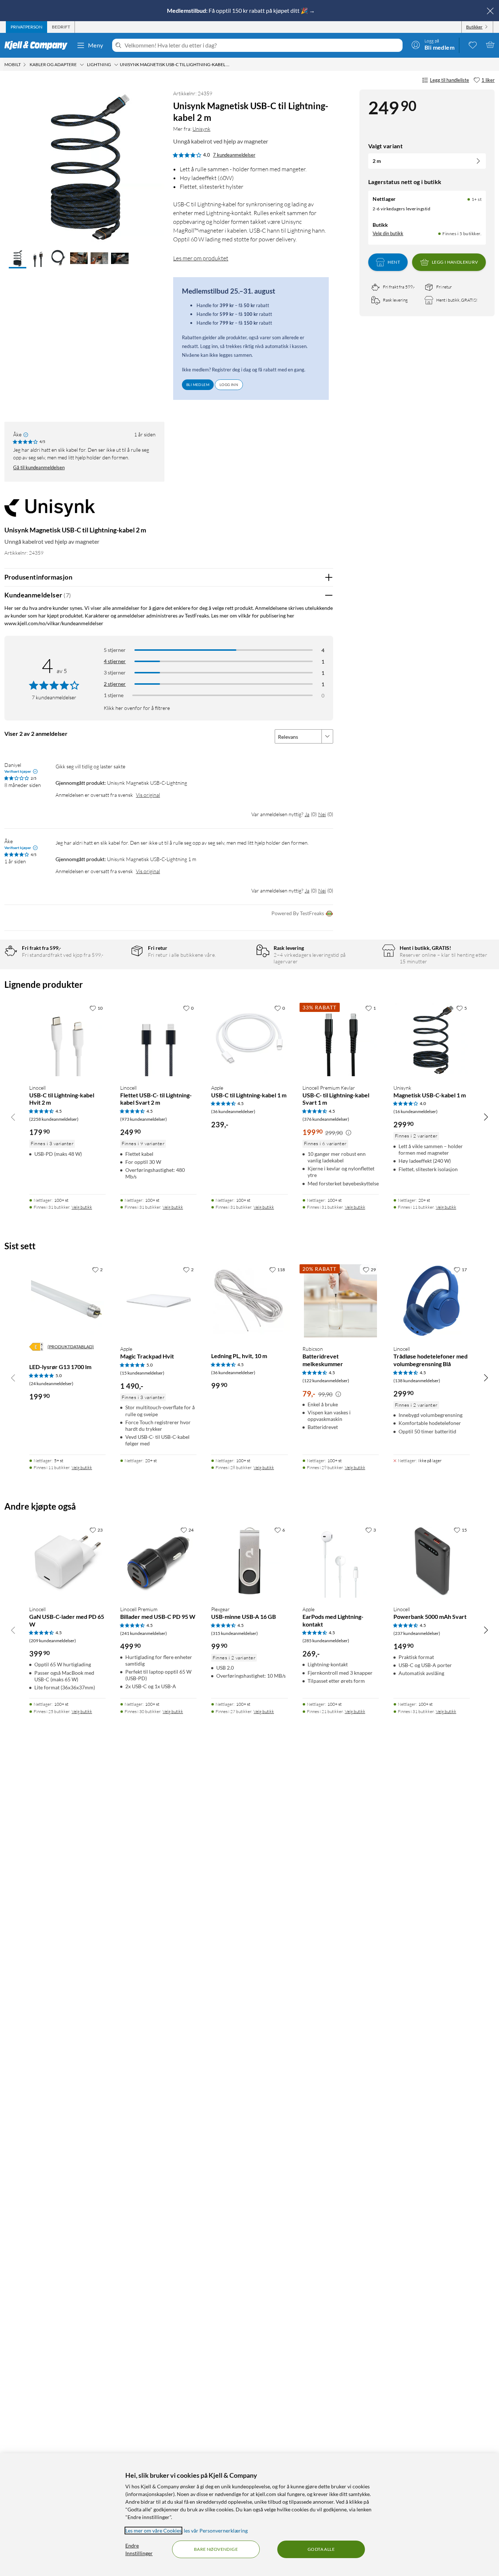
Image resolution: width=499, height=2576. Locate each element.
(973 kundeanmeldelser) (144, 1119)
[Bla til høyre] (486, 1117)
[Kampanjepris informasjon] (348, 1133)
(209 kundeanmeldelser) (53, 1641)
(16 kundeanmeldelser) (416, 1111)
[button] (18, 259)
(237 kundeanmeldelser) (417, 1633)
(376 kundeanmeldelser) (326, 1119)
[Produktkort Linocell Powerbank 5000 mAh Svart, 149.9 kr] (432, 1561)
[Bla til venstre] (13, 1117)
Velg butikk (82, 1207)
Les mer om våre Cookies (153, 2531)
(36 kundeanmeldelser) (233, 1111)
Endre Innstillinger (139, 2549)
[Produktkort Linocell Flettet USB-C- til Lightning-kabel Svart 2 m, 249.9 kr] (158, 1039)
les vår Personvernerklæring (216, 2531)
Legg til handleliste (450, 80)
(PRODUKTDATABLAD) (71, 1347)
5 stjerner (115, 650)
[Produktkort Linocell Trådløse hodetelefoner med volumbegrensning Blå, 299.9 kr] (432, 1301)
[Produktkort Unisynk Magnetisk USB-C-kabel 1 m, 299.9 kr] (432, 1039)
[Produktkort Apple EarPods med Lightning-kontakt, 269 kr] (341, 1561)
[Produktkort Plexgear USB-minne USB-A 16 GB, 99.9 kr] (249, 1561)
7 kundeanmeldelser (234, 155)
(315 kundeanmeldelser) (235, 1633)
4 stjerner (115, 661)
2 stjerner (115, 684)
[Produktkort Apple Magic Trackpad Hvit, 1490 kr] (158, 1301)
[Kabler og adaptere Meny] (82, 65)
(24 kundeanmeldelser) (51, 1383)
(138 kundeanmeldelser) (417, 1381)
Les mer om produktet (201, 258)
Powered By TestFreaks (298, 913)
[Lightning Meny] (116, 65)
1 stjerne (114, 695)
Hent (394, 262)
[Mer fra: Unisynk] (50, 511)
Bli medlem (198, 385)
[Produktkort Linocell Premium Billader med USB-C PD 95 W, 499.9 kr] (158, 1561)
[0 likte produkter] (473, 45)
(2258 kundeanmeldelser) (54, 1119)
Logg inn (229, 385)
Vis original (148, 795)
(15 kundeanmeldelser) (142, 1373)
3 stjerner (115, 672)
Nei (322, 814)
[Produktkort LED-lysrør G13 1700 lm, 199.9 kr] (67, 1301)
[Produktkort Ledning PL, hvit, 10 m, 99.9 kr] (249, 1301)
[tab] (26, 27)
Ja (307, 814)
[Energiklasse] (36, 1347)
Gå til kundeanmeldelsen (39, 467)
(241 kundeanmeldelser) (144, 1633)
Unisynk (201, 129)
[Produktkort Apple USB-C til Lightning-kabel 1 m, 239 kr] (249, 1039)
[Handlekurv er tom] (490, 45)
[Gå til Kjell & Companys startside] (38, 45)
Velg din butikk (388, 233)
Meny (96, 45)
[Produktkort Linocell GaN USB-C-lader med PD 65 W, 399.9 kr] (67, 1561)
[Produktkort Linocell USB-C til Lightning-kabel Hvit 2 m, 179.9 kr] (67, 1039)
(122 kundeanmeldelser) (326, 1381)
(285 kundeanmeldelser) (326, 1641)
